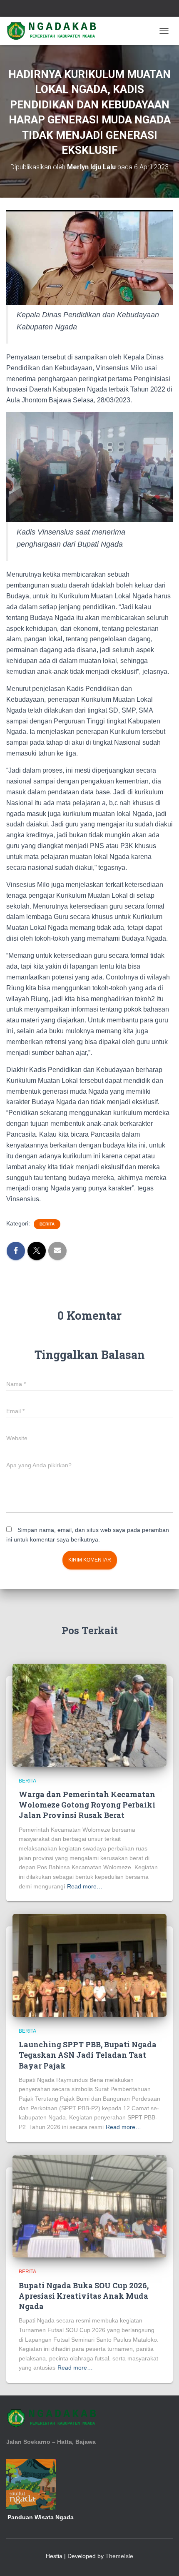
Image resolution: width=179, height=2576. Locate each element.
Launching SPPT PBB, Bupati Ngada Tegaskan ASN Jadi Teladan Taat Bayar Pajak (88, 2055)
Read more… (85, 1886)
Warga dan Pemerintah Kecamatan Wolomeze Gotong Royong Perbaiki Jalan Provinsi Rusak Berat (87, 1805)
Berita (47, 1224)
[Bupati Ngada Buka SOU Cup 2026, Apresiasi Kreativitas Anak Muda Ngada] (89, 2206)
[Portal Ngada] (56, 31)
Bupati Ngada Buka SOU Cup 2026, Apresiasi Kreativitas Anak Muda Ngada (84, 2296)
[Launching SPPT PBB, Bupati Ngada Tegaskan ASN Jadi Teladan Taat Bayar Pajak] (89, 1965)
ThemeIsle (119, 2556)
